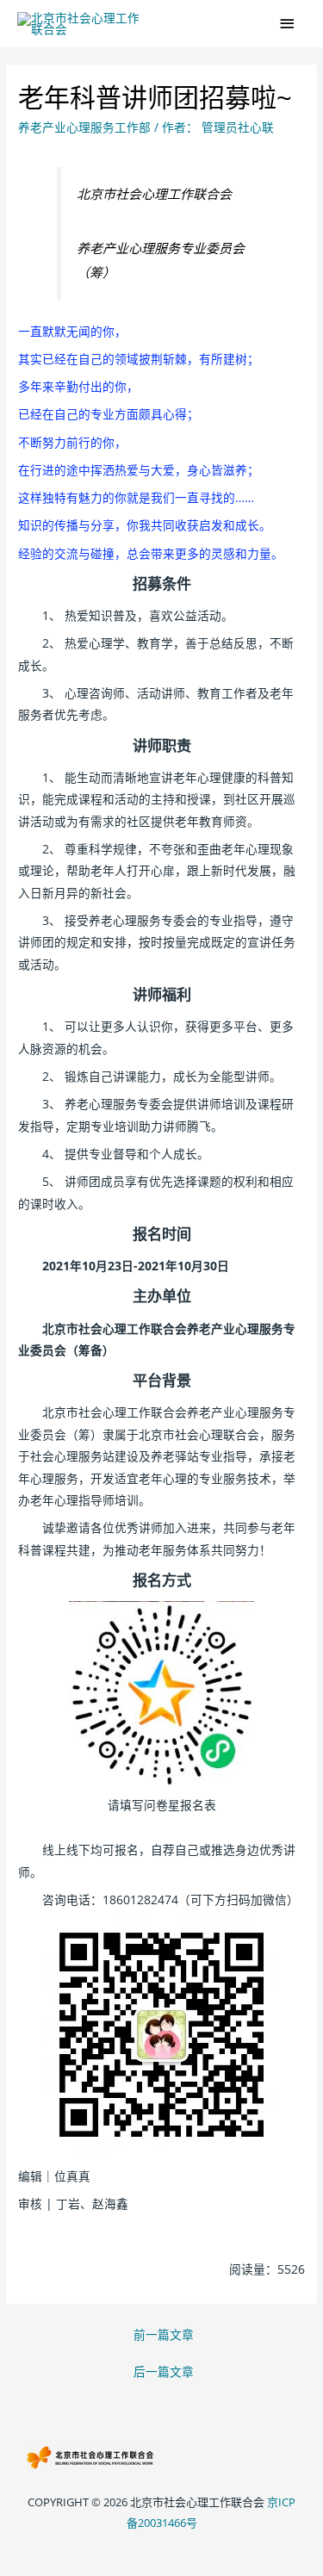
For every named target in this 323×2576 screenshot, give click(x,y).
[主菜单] (288, 24)
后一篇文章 (164, 2371)
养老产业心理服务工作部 (84, 127)
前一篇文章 (164, 2334)
